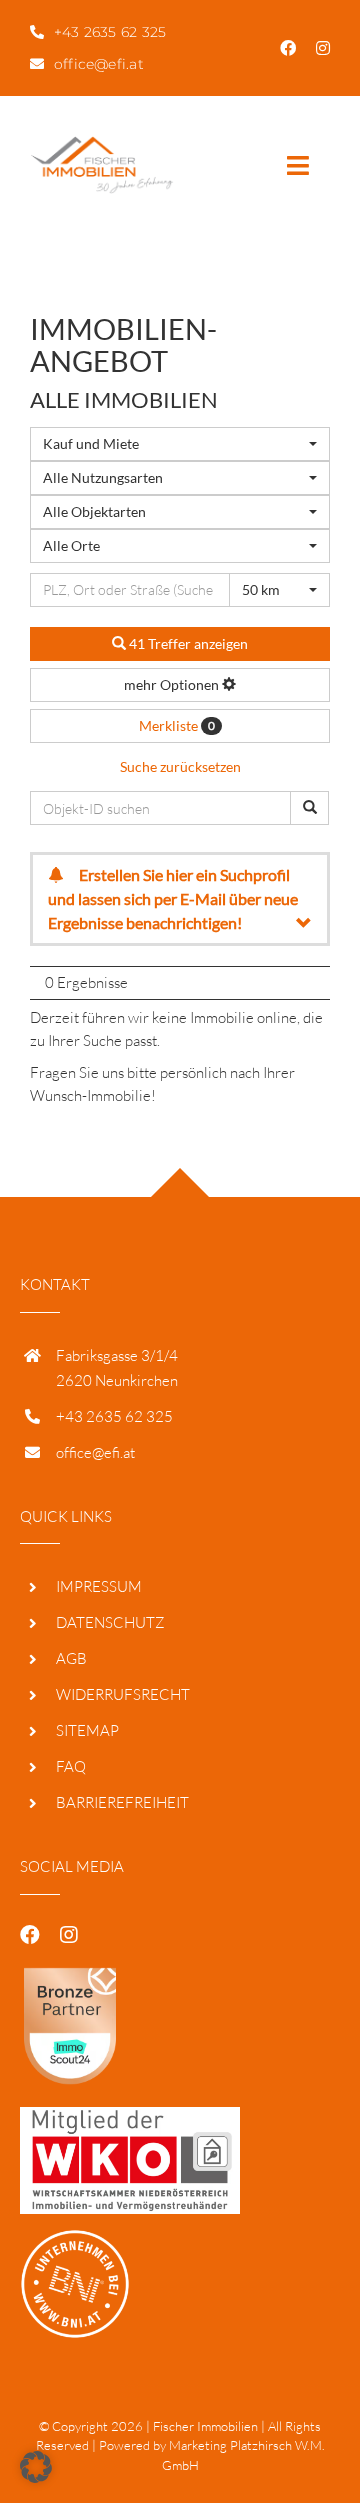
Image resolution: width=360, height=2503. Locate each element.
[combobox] (180, 444)
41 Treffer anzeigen (187, 643)
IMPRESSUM (99, 1586)
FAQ (71, 1766)
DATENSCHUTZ (110, 1622)
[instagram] (323, 48)
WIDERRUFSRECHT (123, 1694)
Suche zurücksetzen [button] (180, 766)
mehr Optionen (173, 684)
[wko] (130, 2114)
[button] (36, 2467)
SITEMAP (87, 1730)
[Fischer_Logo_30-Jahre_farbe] (102, 143)
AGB (71, 1658)
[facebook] (288, 48)
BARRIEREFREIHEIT (122, 1802)
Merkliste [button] (177, 725)
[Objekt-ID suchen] (309, 808)
